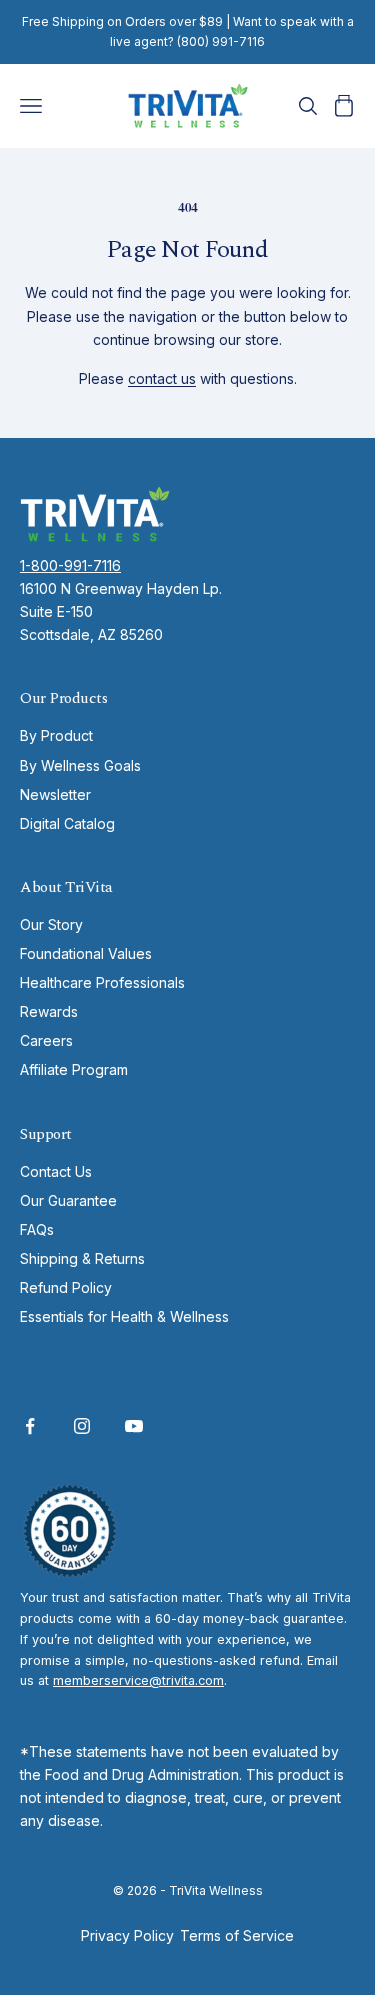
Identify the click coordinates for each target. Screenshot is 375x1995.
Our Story (51, 924)
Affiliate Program (74, 1069)
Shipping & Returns (82, 1258)
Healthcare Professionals (102, 982)
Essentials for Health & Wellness (124, 1316)
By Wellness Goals (80, 765)
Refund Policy (66, 1287)
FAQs (37, 1229)
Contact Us (56, 1171)
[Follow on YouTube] (134, 1426)
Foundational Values (86, 953)
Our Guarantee (68, 1200)
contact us (162, 378)
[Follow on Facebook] (30, 1426)
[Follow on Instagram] (82, 1426)
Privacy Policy (127, 1935)
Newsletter (55, 794)
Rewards (49, 1011)
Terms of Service (237, 1935)
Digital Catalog (67, 823)
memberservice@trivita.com (138, 1680)
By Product (56, 735)
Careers (46, 1040)
